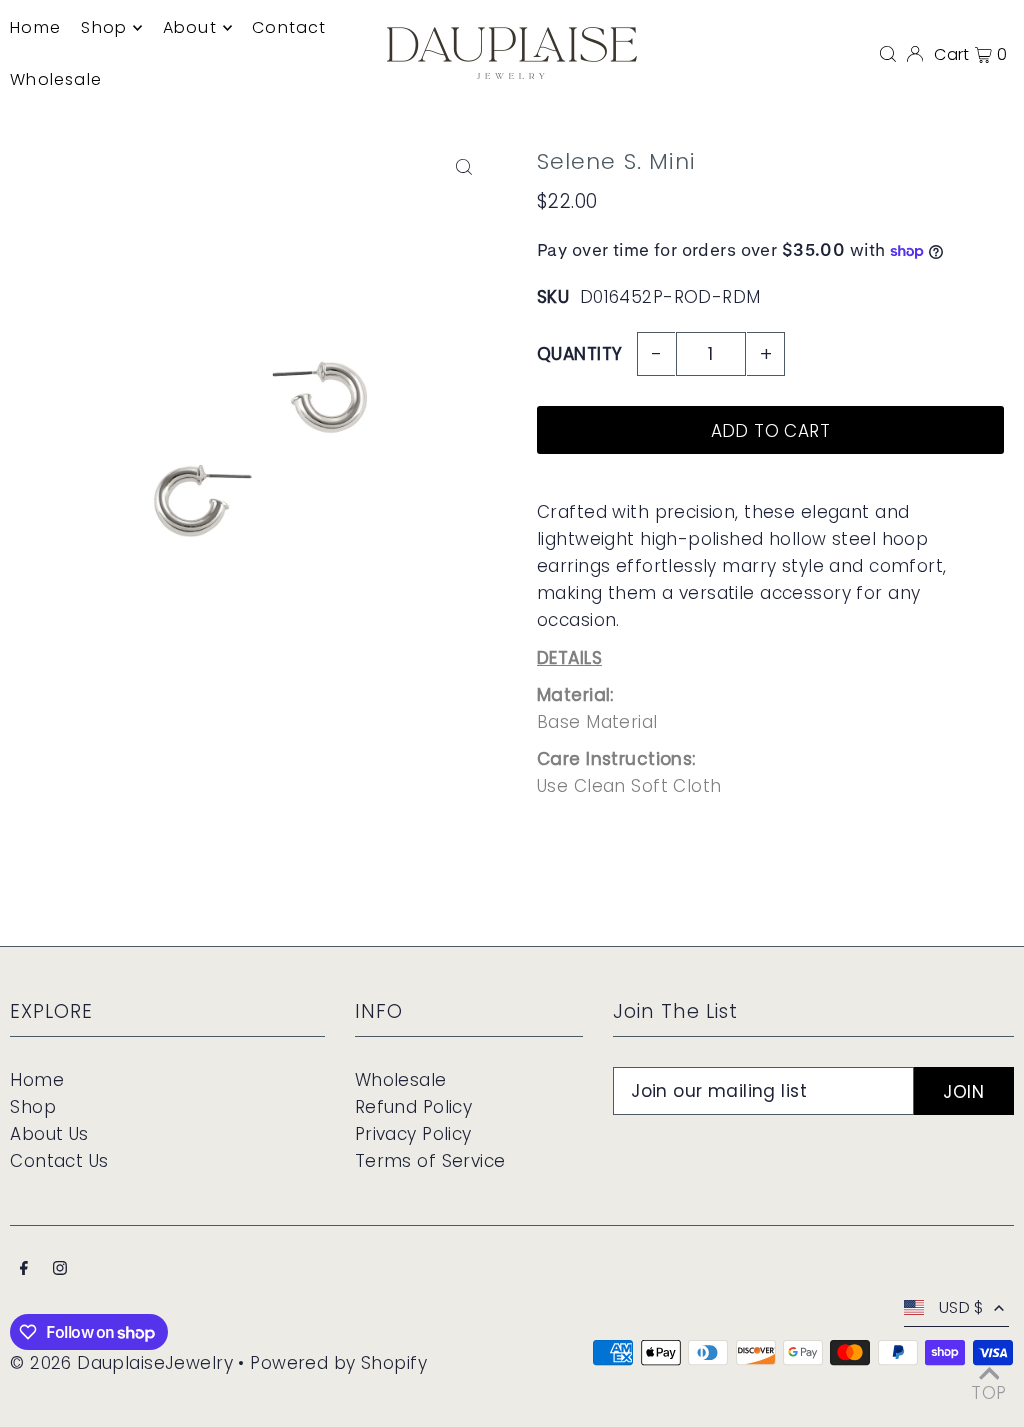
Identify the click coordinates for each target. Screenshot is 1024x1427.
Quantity (579, 354)
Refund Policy (414, 1107)
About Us (49, 1134)
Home (37, 1080)
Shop (33, 1107)
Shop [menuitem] (104, 27)
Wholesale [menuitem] (56, 79)
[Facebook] (24, 1269)
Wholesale (401, 1080)
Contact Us (59, 1161)
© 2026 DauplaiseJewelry (121, 1363)
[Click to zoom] (464, 167)
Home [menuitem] (35, 27)
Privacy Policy (413, 1134)
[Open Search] (888, 53)
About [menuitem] (190, 27)
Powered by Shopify (338, 1363)
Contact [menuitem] (289, 27)
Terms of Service (430, 1161)
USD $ (961, 1307)
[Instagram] (60, 1269)
